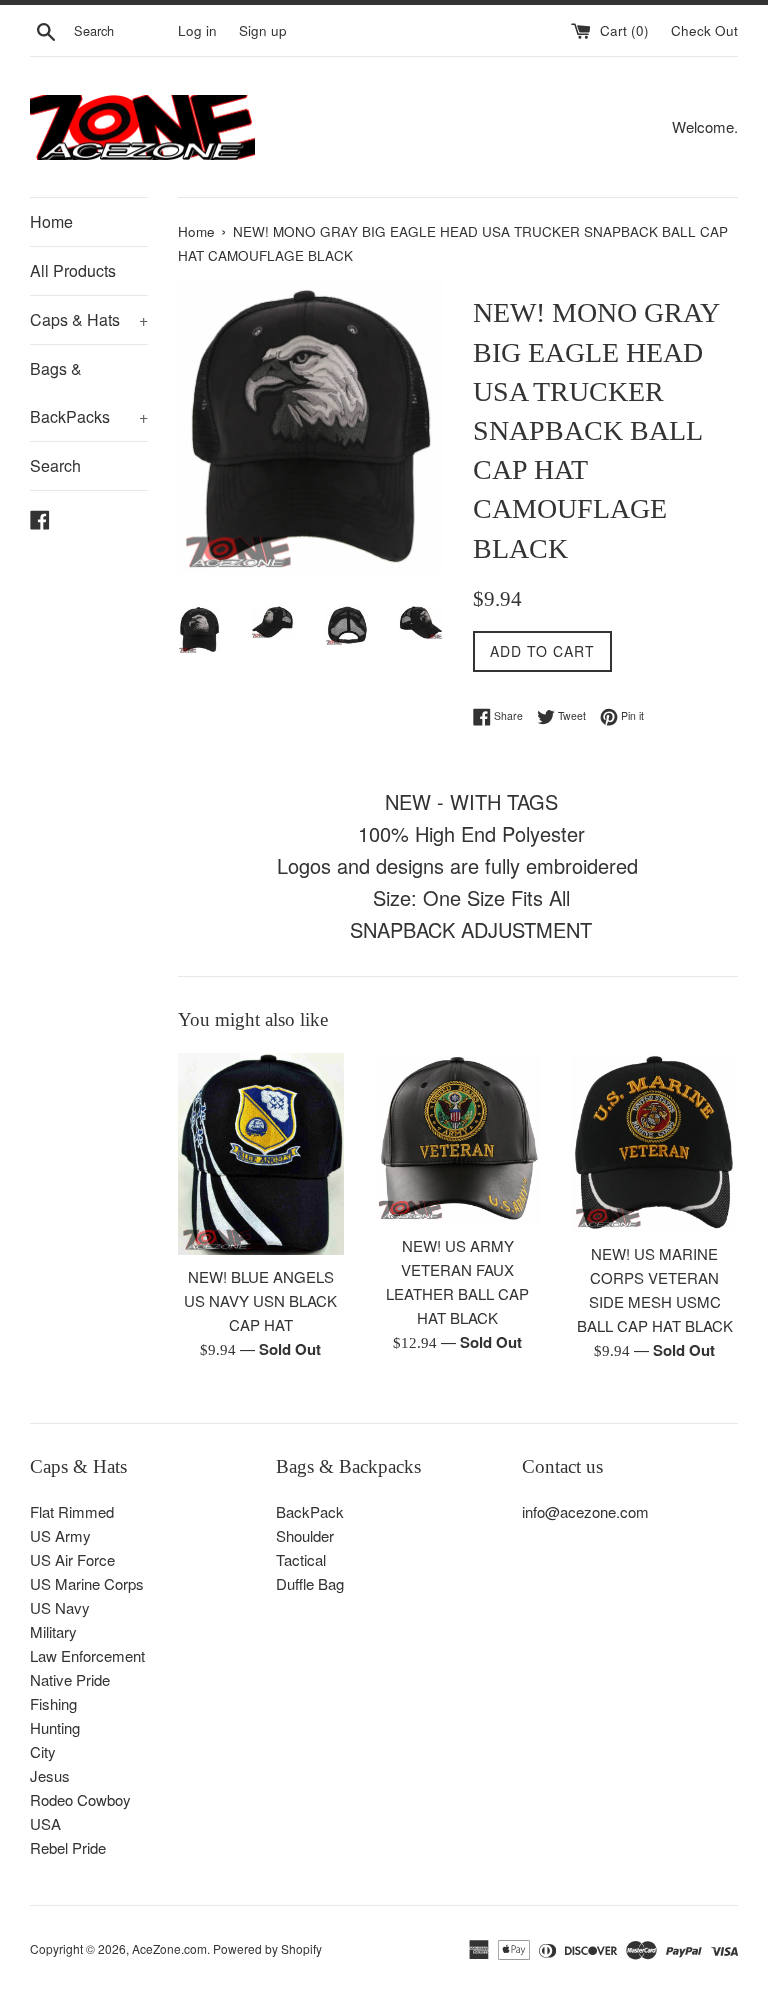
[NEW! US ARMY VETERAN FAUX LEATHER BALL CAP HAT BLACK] (457, 1138)
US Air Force (72, 1559)
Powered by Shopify (267, 1948)
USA (45, 1823)
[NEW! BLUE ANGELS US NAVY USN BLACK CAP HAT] (261, 1154)
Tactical (301, 1559)
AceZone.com (169, 1948)
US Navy (60, 1607)
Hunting (55, 1727)
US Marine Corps (87, 1583)
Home (51, 221)
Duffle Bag (310, 1583)
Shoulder (305, 1535)
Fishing (53, 1703)
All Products (73, 270)
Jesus (50, 1775)
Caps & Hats (89, 319)
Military (53, 1631)
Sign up (263, 30)
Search (55, 465)
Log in (197, 30)
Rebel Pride (68, 1847)
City (43, 1751)
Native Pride (70, 1679)
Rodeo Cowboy (80, 1799)
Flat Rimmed (72, 1511)
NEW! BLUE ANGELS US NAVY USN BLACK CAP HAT (260, 1300)
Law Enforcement (87, 1655)
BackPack (310, 1511)
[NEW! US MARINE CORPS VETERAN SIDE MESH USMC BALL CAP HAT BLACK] (654, 1143)
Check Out (704, 30)
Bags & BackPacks (89, 392)
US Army (60, 1535)
